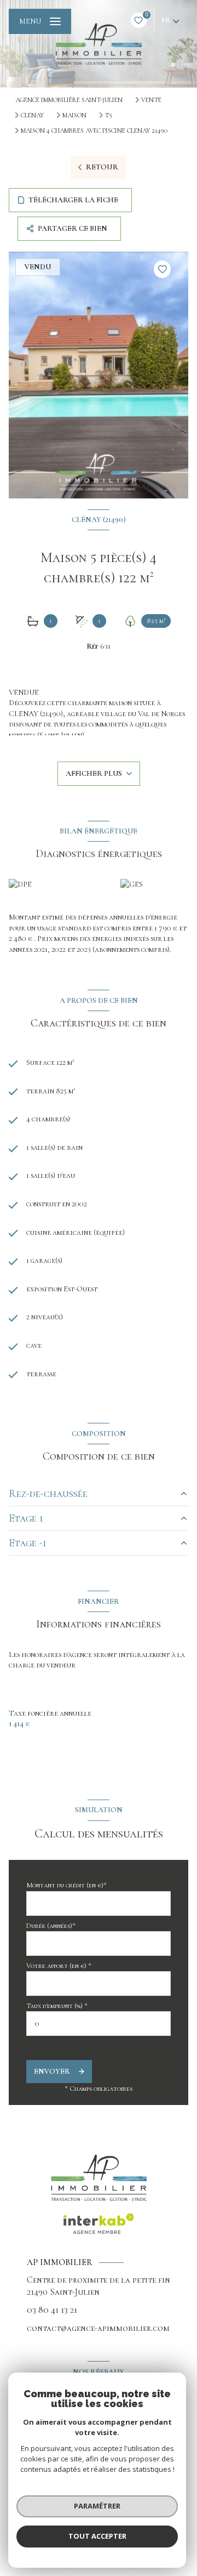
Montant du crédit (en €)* (66, 1885)
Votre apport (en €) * (59, 1966)
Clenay (32, 115)
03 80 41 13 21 (52, 2310)
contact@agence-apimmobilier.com (98, 2328)
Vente (151, 100)
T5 (108, 115)
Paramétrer (97, 2506)
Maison (74, 115)
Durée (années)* (51, 1926)
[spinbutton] (99, 2024)
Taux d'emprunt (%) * (57, 2006)
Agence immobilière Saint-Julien (69, 100)
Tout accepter (97, 2536)
